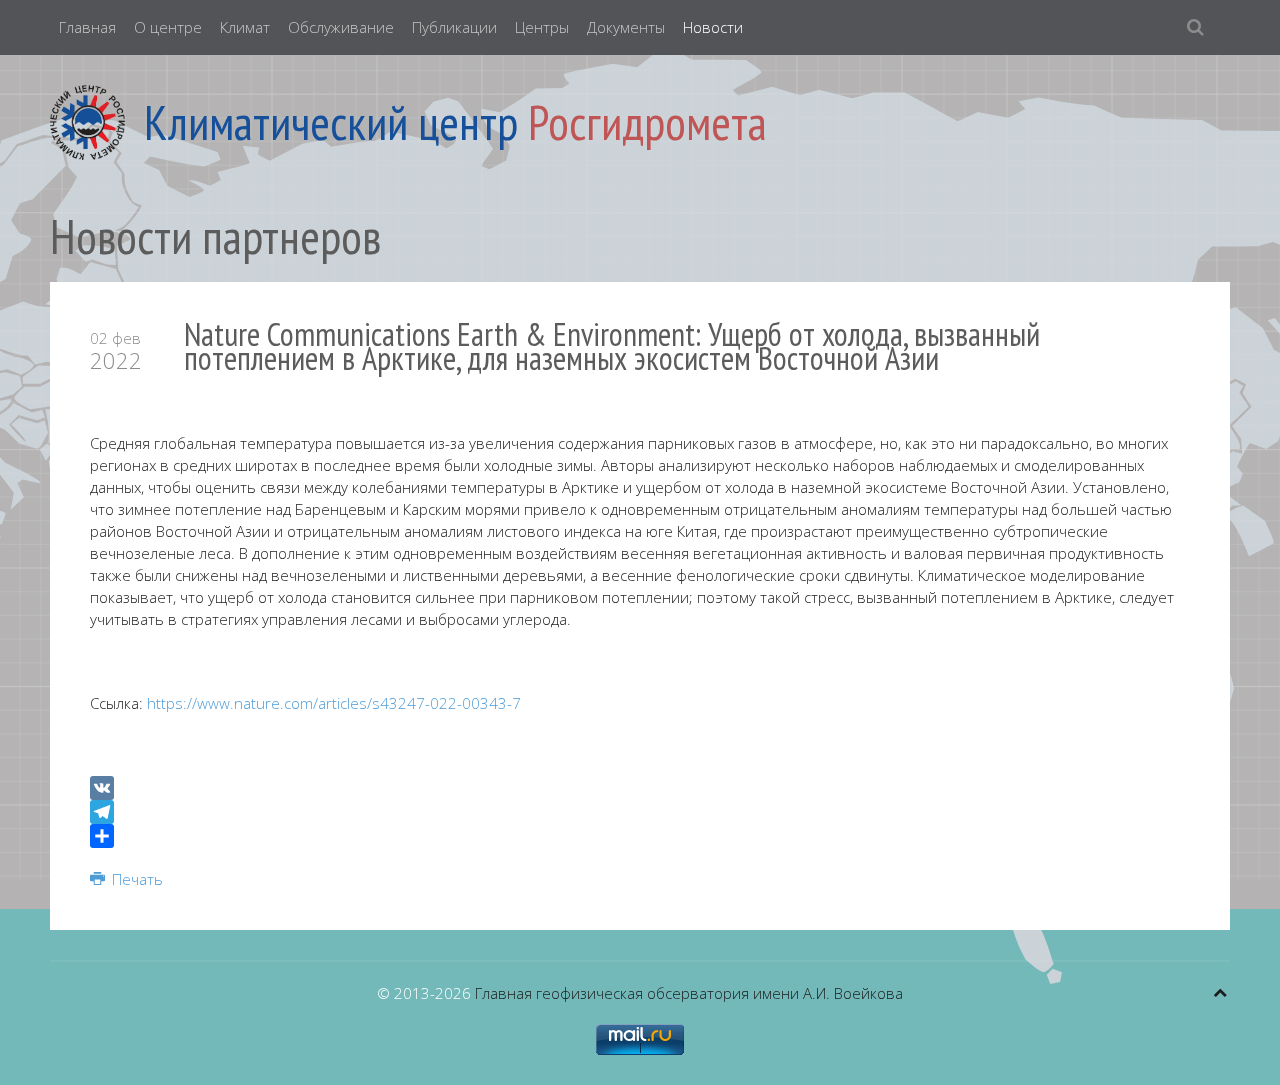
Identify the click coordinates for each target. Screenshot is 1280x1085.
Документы (626, 27)
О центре (168, 27)
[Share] (640, 836)
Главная (87, 27)
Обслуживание (341, 27)
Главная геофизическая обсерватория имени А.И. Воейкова (689, 993)
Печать (135, 879)
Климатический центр (331, 122)
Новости (713, 27)
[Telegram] (640, 812)
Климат (245, 27)
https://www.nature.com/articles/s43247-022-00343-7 (334, 703)
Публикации (454, 27)
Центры (542, 27)
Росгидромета (647, 122)
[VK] (640, 788)
